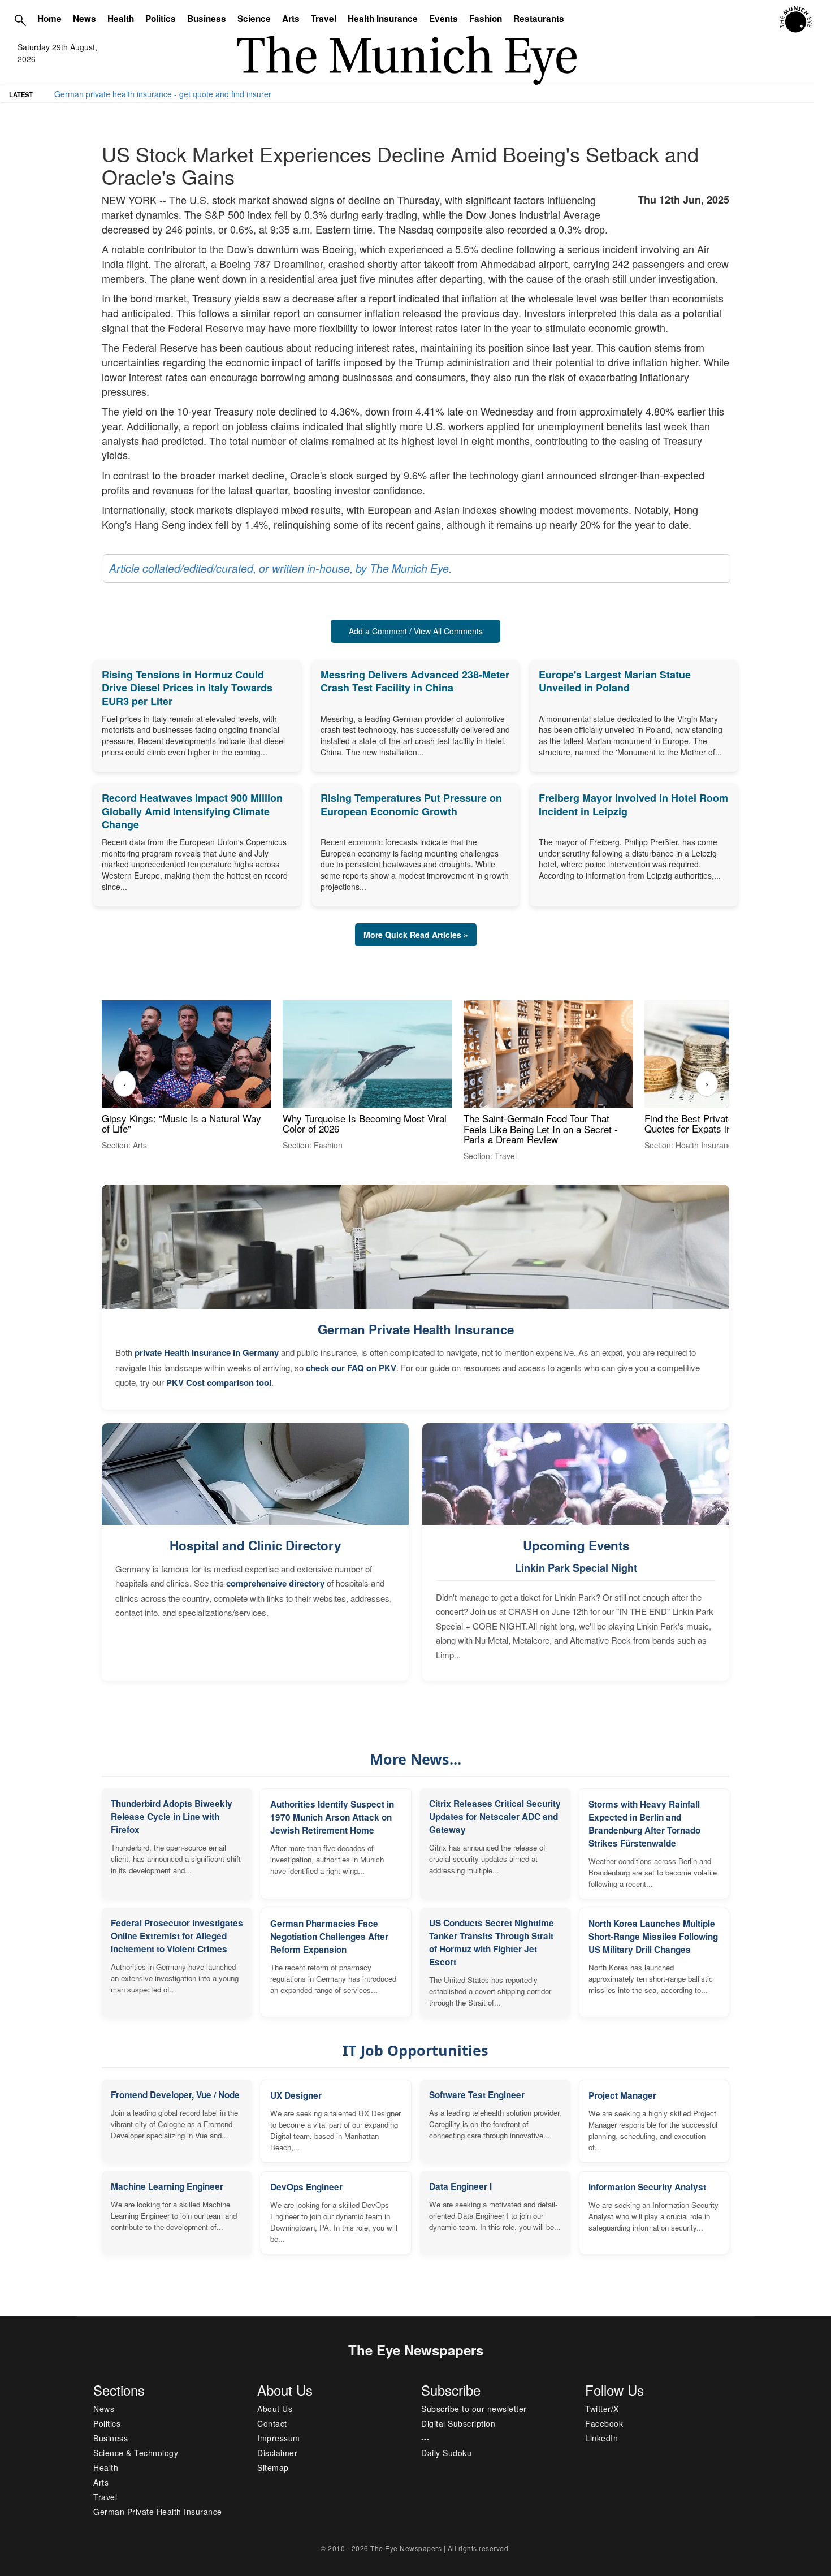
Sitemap (273, 2467)
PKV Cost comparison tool (219, 1382)
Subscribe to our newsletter (474, 2409)
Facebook (604, 2423)
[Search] (20, 20)
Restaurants (539, 19)
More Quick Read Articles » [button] (416, 935)
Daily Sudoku (446, 2453)
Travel (324, 19)
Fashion (486, 19)
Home (49, 19)
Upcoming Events (576, 1545)
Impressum (279, 2438)
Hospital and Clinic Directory (255, 1545)
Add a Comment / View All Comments (416, 631)
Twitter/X (602, 2409)
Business (207, 19)
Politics (161, 19)
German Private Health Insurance (416, 1329)
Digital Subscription (458, 2423)
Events (443, 19)
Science (254, 19)
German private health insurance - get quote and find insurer (163, 94)
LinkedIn (601, 2438)
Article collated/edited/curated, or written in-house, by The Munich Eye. (280, 568)
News (85, 19)
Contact (272, 2423)
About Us (275, 2409)
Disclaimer (277, 2453)
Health (121, 19)
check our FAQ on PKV (351, 1368)
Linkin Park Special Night (576, 1568)
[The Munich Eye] (796, 20)
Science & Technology (136, 2453)
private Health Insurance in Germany (207, 1352)
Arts (291, 19)
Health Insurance (383, 19)
